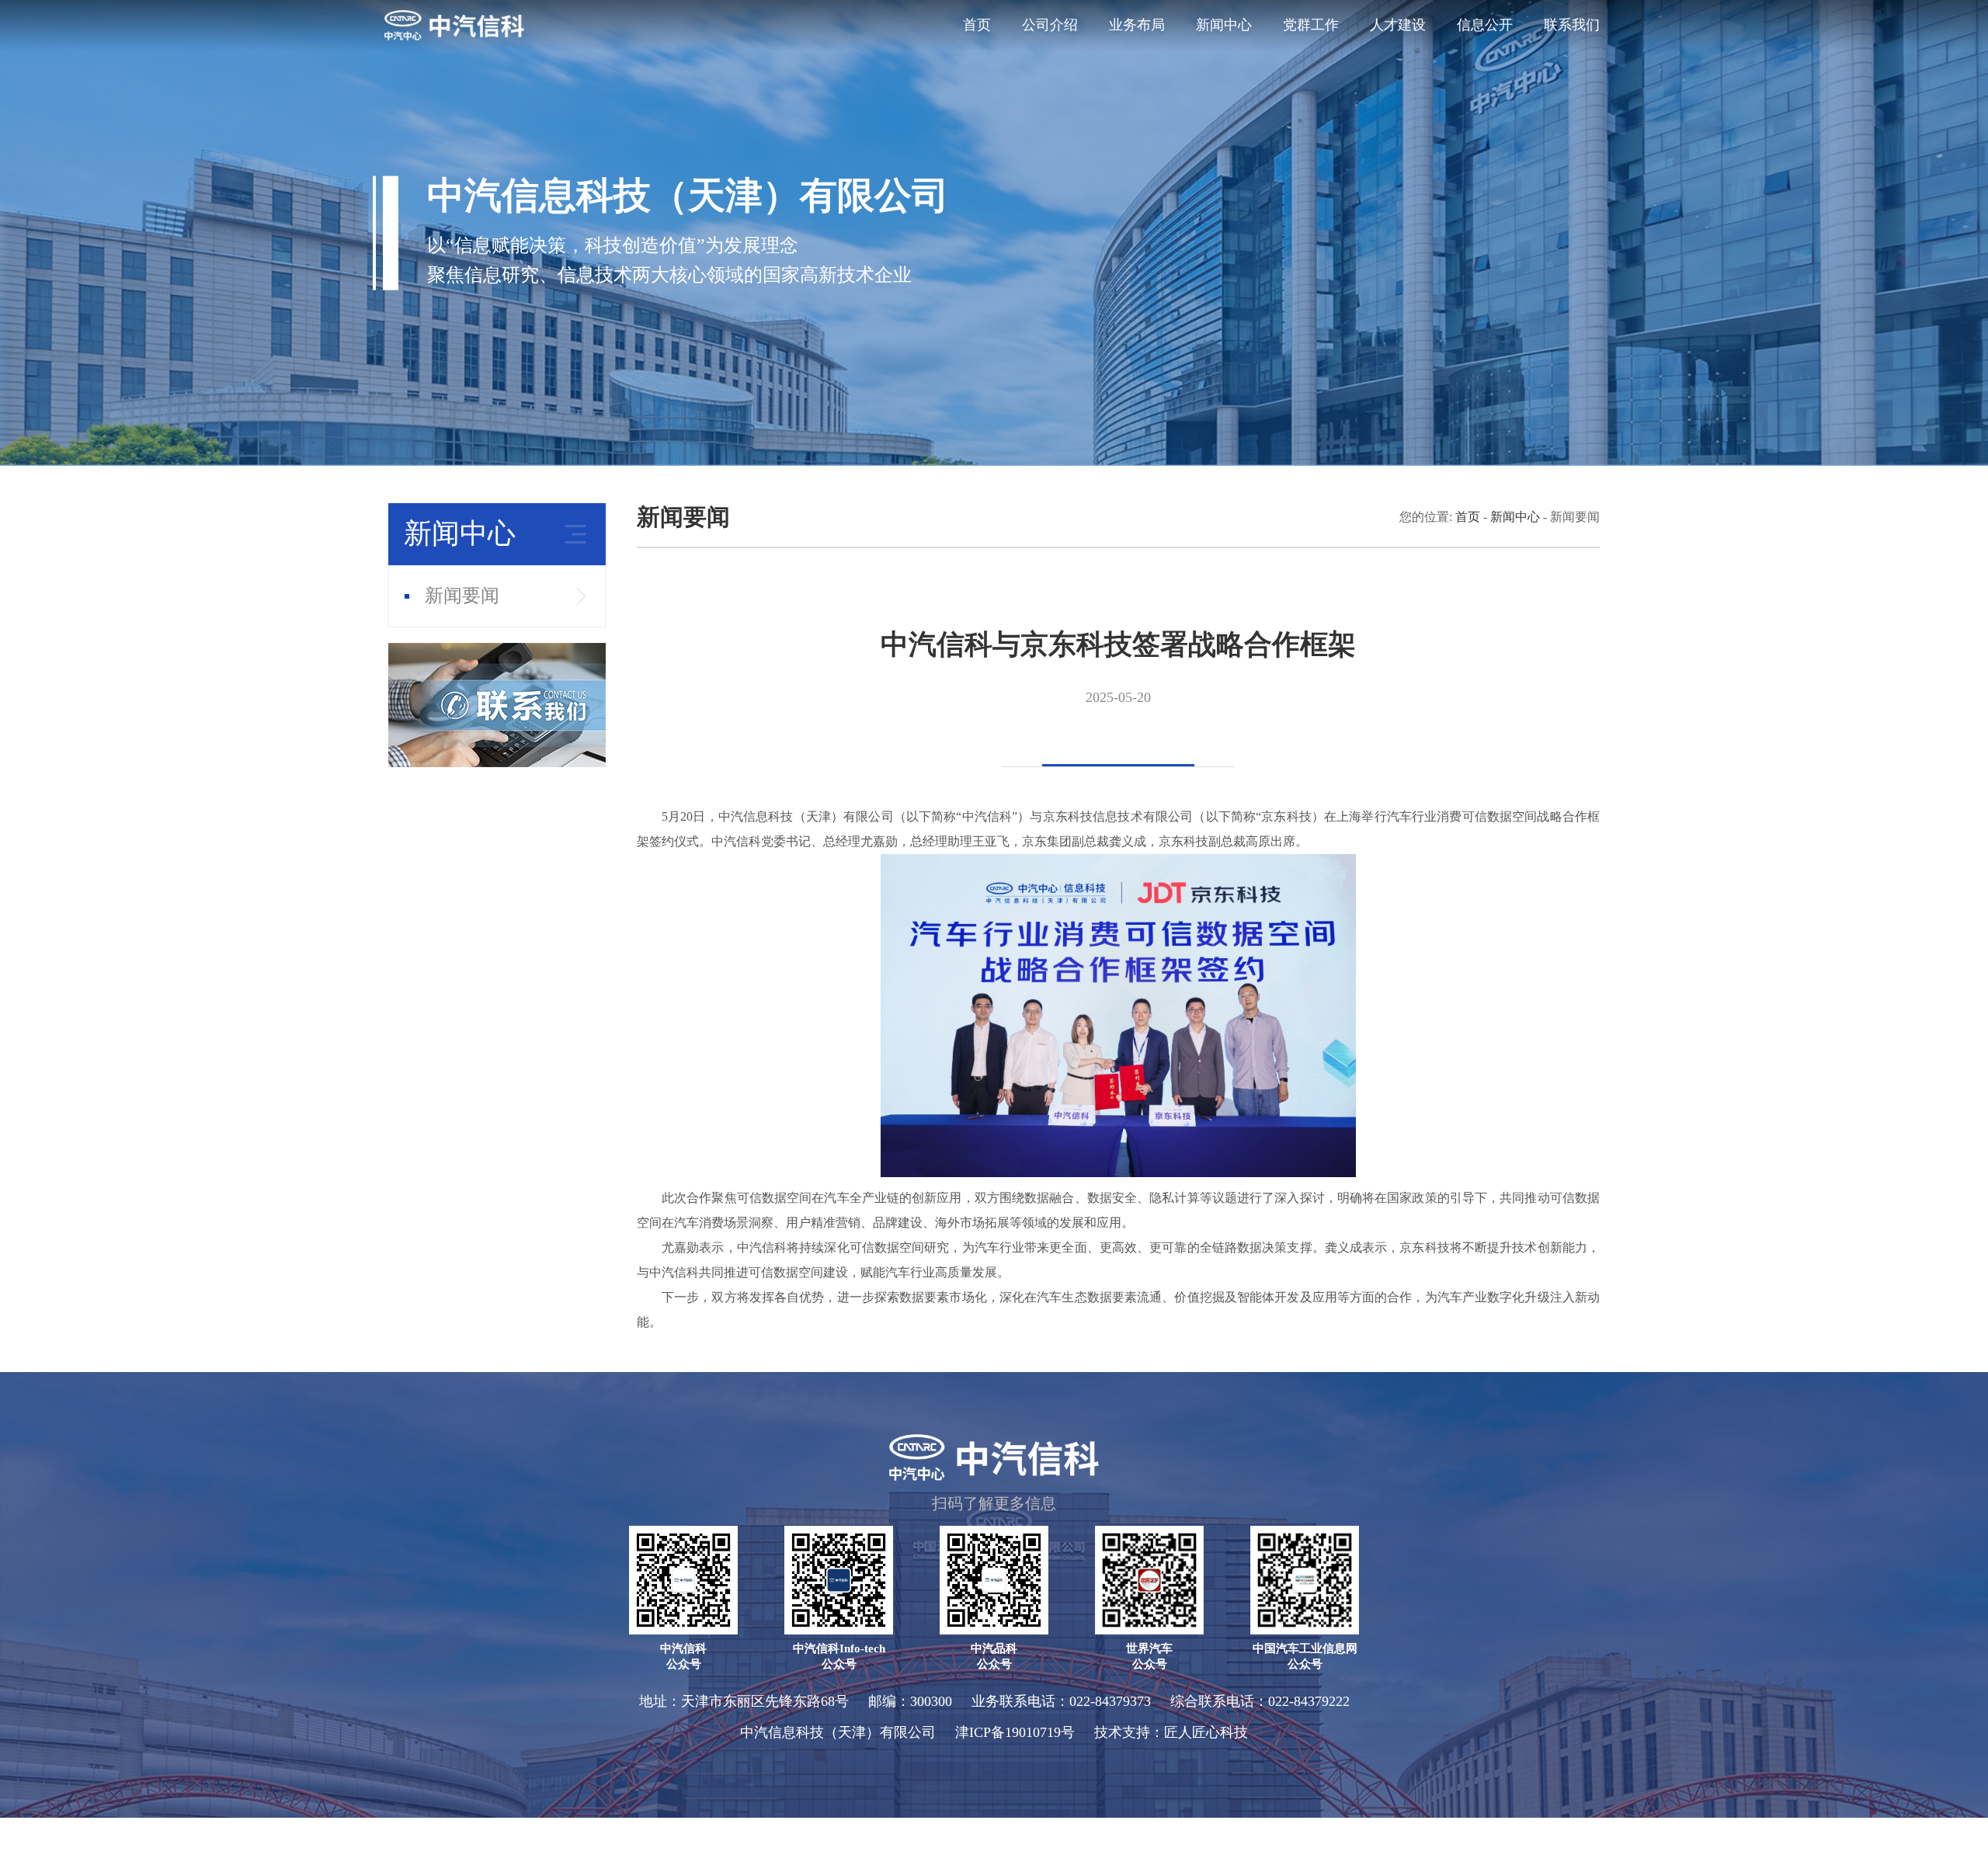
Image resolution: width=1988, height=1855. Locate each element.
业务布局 (1137, 25)
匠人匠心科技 (1206, 1732)
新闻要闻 (462, 596)
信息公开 (1485, 25)
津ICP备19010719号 (1015, 1732)
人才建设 (1398, 25)
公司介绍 (1050, 25)
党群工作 (1311, 25)
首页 (977, 25)
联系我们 (1572, 25)
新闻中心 (1224, 25)
